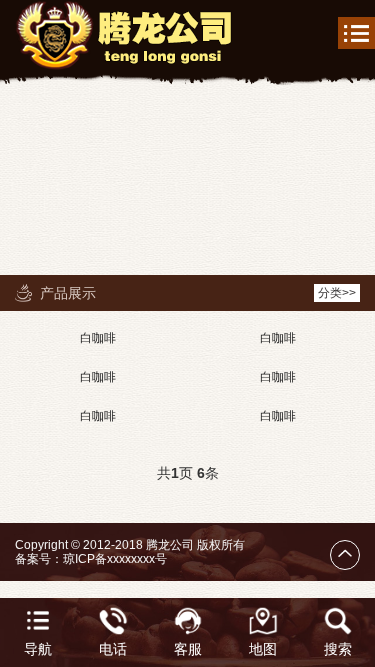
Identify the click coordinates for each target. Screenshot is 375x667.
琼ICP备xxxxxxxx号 (115, 559)
